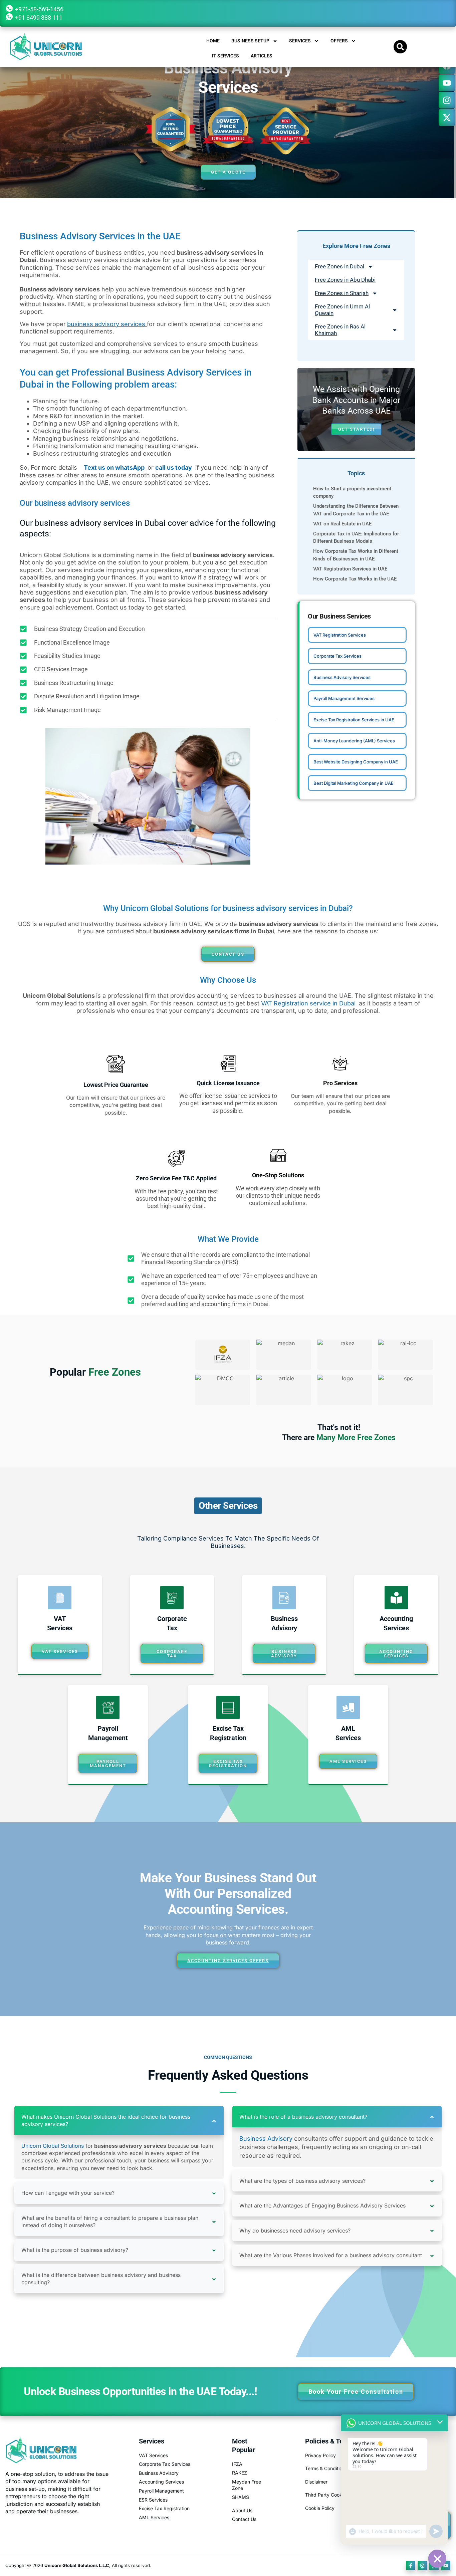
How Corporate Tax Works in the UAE (355, 579)
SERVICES (300, 41)
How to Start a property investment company (352, 492)
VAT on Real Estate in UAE (342, 524)
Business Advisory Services (342, 677)
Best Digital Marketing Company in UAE (354, 783)
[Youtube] (447, 83)
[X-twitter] (447, 118)
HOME (213, 41)
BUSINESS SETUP (250, 41)
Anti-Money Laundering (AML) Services (354, 741)
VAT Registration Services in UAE (350, 569)
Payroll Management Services (344, 698)
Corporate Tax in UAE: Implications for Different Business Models (356, 537)
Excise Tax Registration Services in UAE (354, 720)
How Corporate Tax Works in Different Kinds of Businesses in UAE (356, 555)
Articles (262, 56)
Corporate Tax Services (337, 656)
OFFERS (339, 41)
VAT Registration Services (340, 635)
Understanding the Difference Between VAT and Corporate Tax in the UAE (356, 510)
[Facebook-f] (411, 2566)
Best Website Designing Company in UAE (356, 762)
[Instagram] (447, 100)
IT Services (225, 56)
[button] (400, 47)
